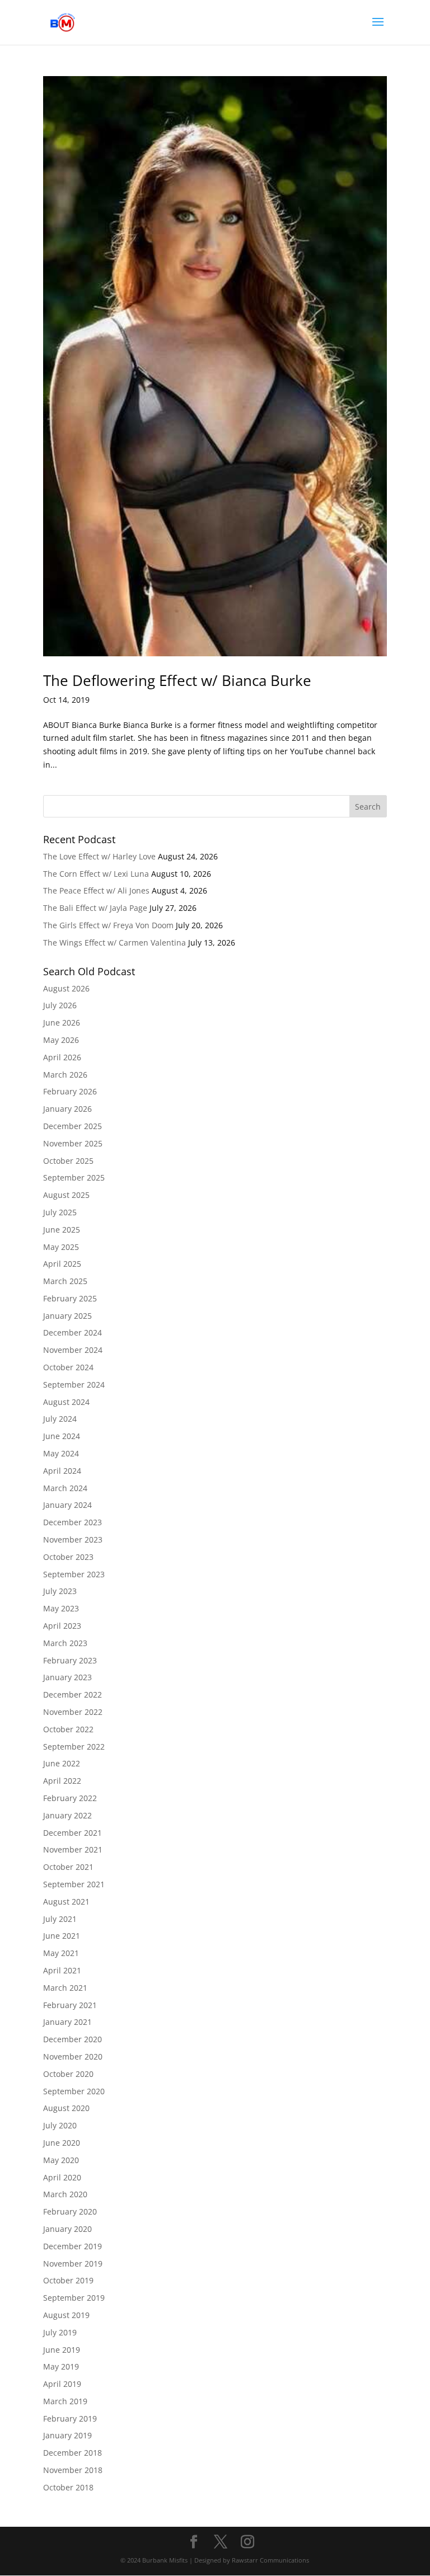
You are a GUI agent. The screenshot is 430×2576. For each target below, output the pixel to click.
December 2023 (73, 1522)
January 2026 (67, 1109)
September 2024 (74, 1385)
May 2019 (61, 2366)
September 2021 (74, 1884)
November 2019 (73, 2264)
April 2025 (62, 1264)
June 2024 (62, 1436)
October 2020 (68, 2074)
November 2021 (73, 1849)
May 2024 (61, 1453)
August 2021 (66, 1902)
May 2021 (61, 1953)
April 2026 (62, 1057)
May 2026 (61, 1040)
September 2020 (74, 2091)
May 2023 (61, 1608)
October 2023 (68, 1557)
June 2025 (62, 1230)
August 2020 (66, 2108)
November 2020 (73, 2056)
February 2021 (70, 2005)
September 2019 (74, 2298)
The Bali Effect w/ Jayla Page (95, 908)
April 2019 (62, 2384)
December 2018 (73, 2453)
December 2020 (73, 2039)
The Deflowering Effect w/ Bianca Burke (177, 680)
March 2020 (65, 2194)
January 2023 (67, 1677)
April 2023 (62, 1626)
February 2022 (70, 1798)
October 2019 (68, 2280)
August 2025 (66, 1195)
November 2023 (73, 1540)
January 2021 (67, 2022)
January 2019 (67, 2435)
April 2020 (62, 2177)
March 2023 (65, 1643)
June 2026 (62, 1023)
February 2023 (70, 1660)
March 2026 (65, 1075)
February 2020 (70, 2211)
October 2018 (68, 2487)
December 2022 (73, 1694)
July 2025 (60, 1212)
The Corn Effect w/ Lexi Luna (96, 874)
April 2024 (62, 1471)
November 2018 (73, 2470)
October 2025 (68, 1161)
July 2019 (60, 2332)
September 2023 (74, 1574)
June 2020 (62, 2143)
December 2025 (73, 1126)
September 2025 (74, 1177)
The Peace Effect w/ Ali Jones (96, 890)
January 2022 (67, 1815)
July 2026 (60, 1005)
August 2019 (66, 2315)
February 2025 (70, 1298)
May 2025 (61, 1247)
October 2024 (68, 1367)
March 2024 (65, 1488)
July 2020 (60, 2125)
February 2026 (70, 1091)
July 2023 (60, 1591)
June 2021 (62, 1936)
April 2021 (62, 1970)
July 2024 (60, 1419)
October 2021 (68, 1867)
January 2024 (67, 1505)
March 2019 (65, 2401)
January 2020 (67, 2229)
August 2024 (66, 1402)
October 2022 (68, 1729)
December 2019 (73, 2246)
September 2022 (74, 1747)
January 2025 (67, 1316)
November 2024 (73, 1350)
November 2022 (73, 1712)
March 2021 (65, 1988)
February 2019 (70, 2418)
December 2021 (73, 1833)
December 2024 (73, 1332)
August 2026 (66, 988)
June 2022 (62, 1763)
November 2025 (73, 1143)
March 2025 (65, 1281)
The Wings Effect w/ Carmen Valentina (114, 943)
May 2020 (61, 2160)
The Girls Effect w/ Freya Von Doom (108, 925)
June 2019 (62, 2350)
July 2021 (60, 1919)
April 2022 (62, 1781)
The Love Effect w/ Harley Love (99, 856)
